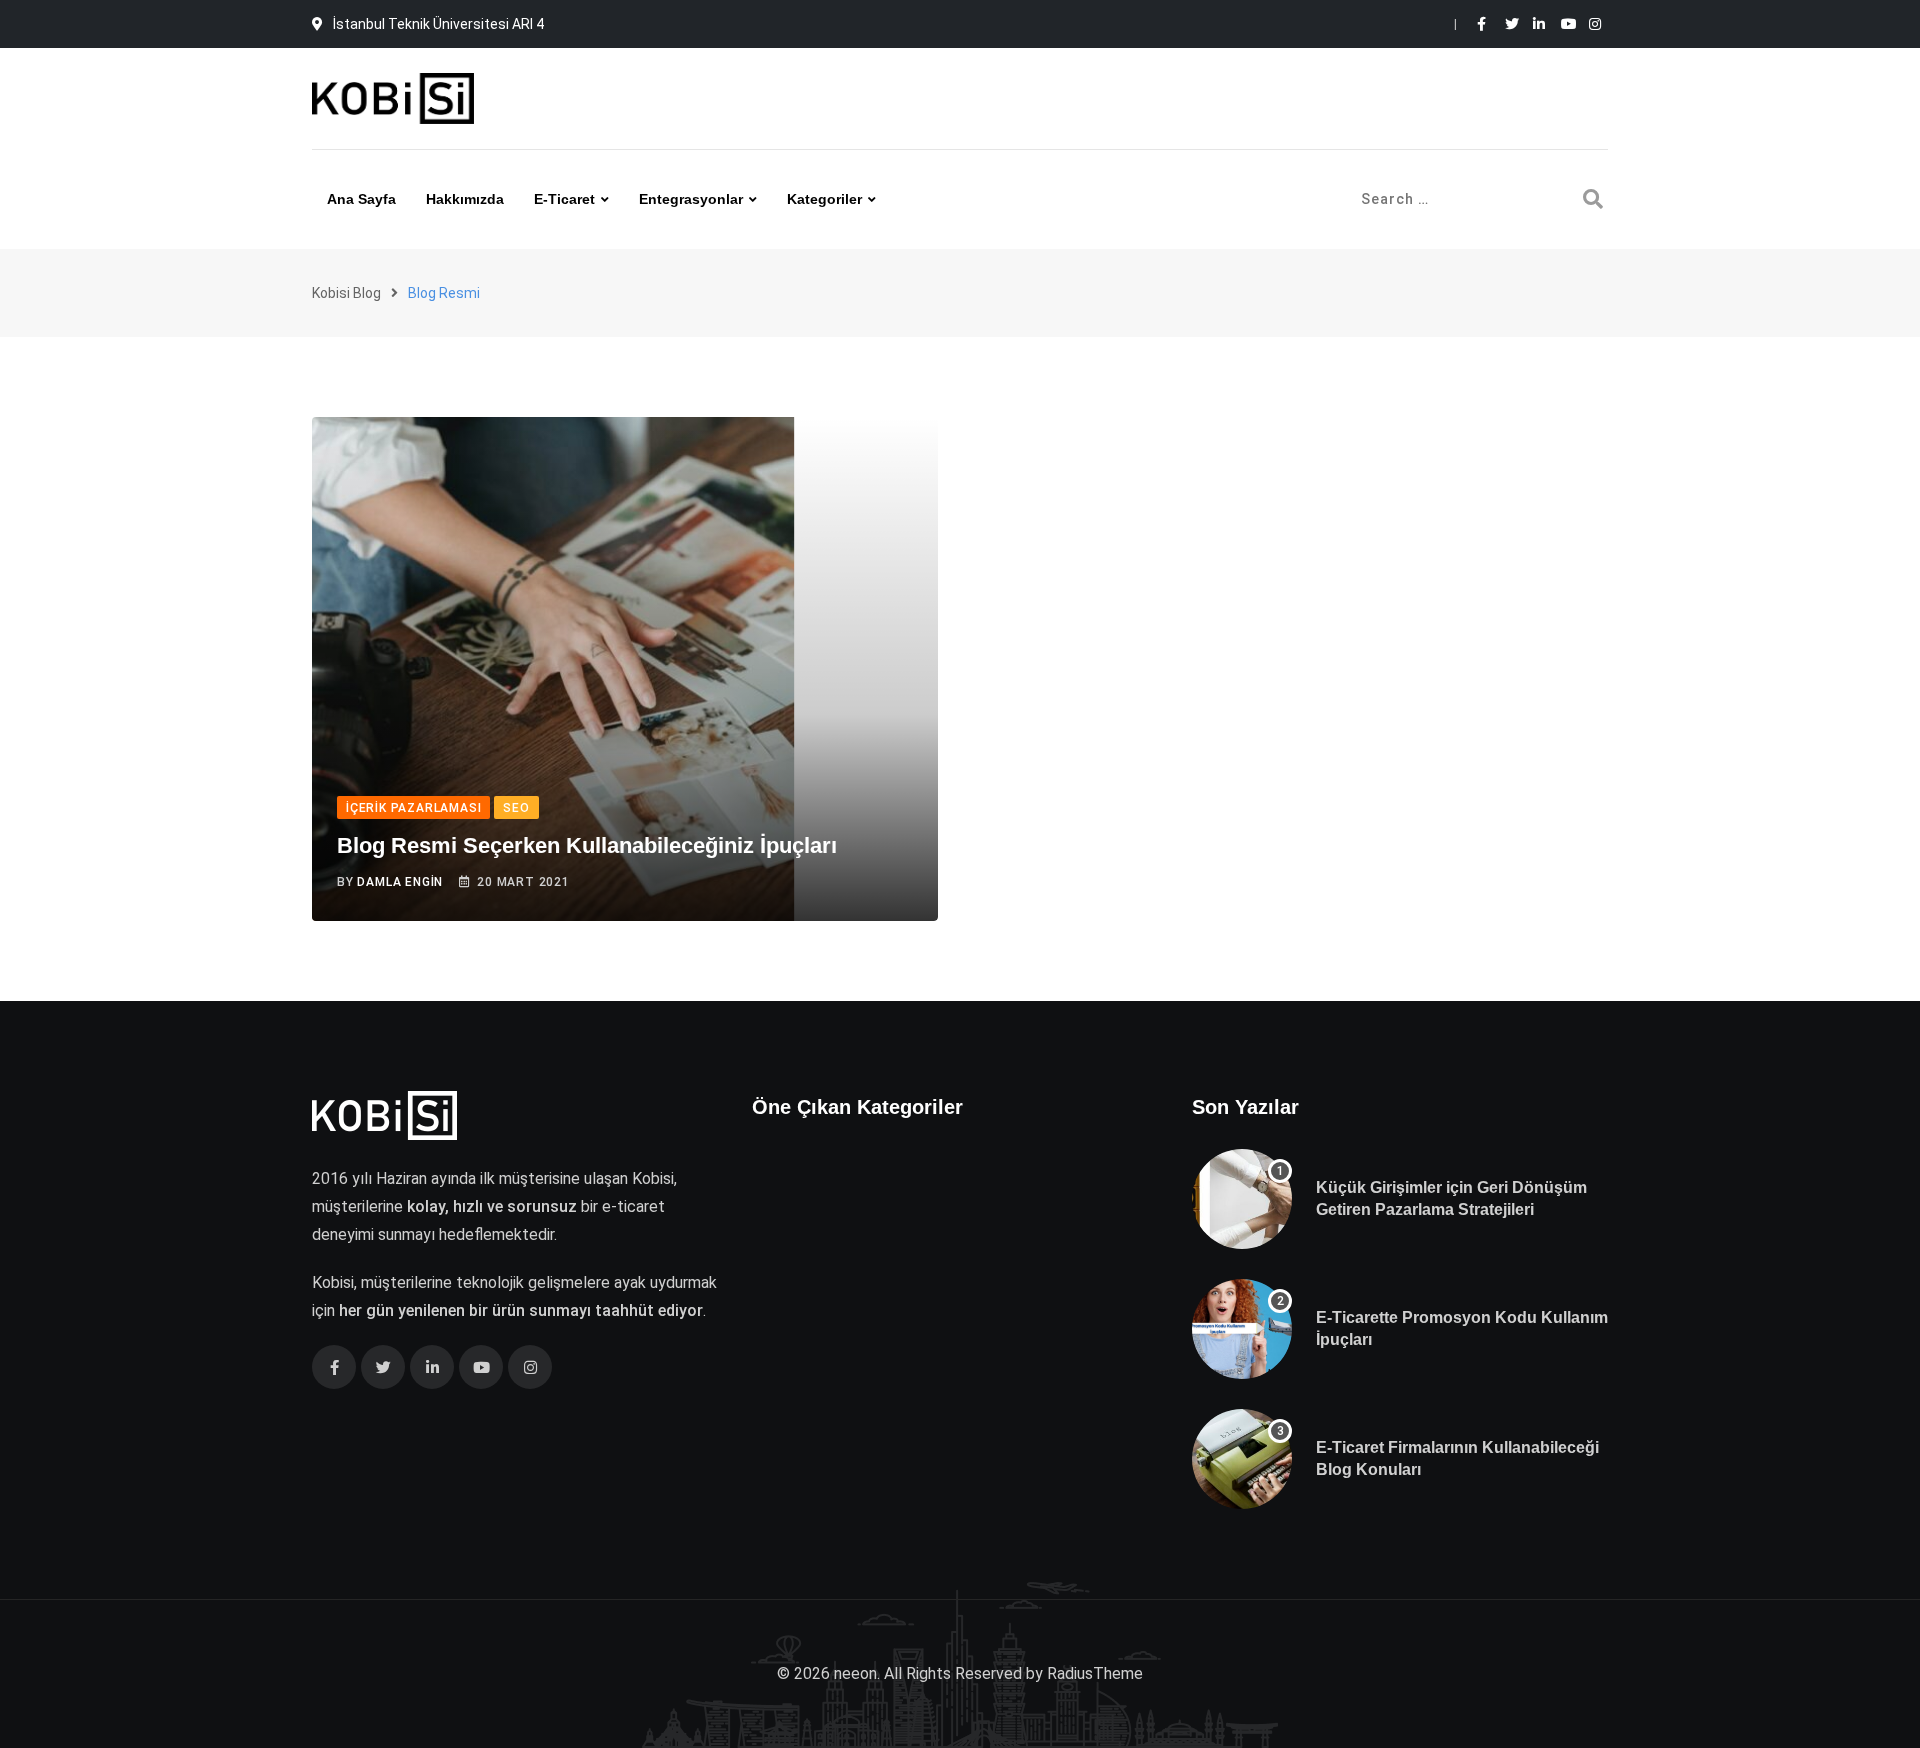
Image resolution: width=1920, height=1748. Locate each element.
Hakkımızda (465, 199)
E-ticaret (564, 199)
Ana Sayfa (361, 199)
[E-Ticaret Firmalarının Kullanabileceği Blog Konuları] (1242, 1459)
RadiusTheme (1095, 1673)
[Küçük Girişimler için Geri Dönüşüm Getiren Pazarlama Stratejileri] (1242, 1199)
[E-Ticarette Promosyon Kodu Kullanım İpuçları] (1242, 1329)
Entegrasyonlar (691, 199)
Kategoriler (824, 199)
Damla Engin (400, 882)
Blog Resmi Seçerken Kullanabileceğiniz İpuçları (587, 845)
